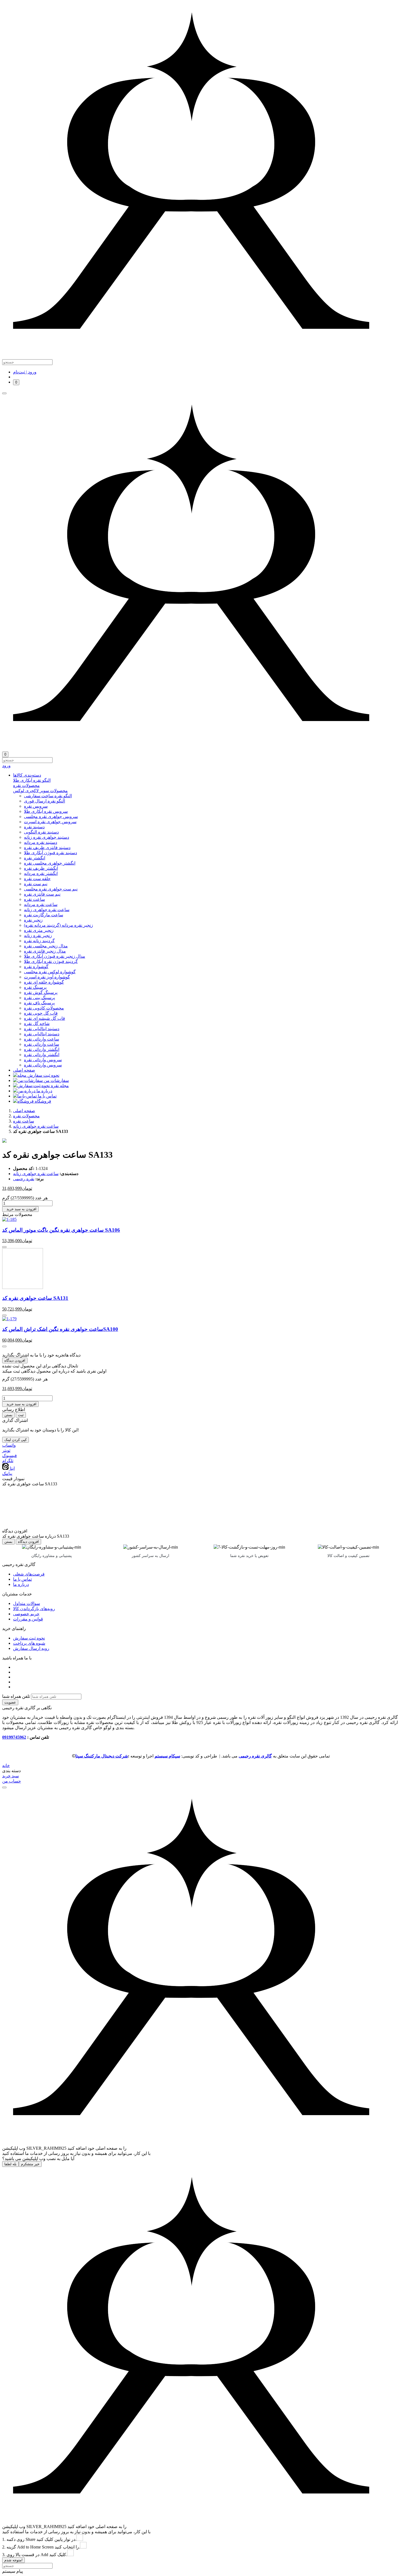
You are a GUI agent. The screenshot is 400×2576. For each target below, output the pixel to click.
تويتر (6, 1450)
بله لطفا (10, 2164)
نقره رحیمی (24, 1179)
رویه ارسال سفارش (31, 1648)
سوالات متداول (27, 1603)
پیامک (7, 1473)
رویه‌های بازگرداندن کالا (34, 1609)
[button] (205, 775)
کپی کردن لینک (16, 1440)
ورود (6, 766)
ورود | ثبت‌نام (25, 372)
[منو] (4, 393)
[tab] (205, 780)
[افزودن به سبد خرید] (4, 1247)
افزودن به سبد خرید (20, 1209)
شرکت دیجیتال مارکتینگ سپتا (102, 1756)
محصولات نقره (26, 1116)
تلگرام (8, 1461)
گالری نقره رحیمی (255, 1756)
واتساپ (9, 1445)
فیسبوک (10, 1456)
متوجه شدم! (13, 2560)
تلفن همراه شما (16, 1696)
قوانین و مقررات (28, 1619)
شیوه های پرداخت (29, 1643)
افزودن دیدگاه (15, 1360)
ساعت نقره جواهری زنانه (36, 1126)
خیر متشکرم (30, 2164)
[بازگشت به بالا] (4, 1787)
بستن (8, 1415)
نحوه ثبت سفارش (29, 1638)
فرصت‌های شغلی (29, 1574)
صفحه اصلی (24, 1111)
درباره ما (21, 1584)
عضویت (10, 1702)
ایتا (12, 1468)
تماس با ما (22, 1579)
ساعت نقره (24, 1121)
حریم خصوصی (26, 1614)
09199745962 (14, 1737)
